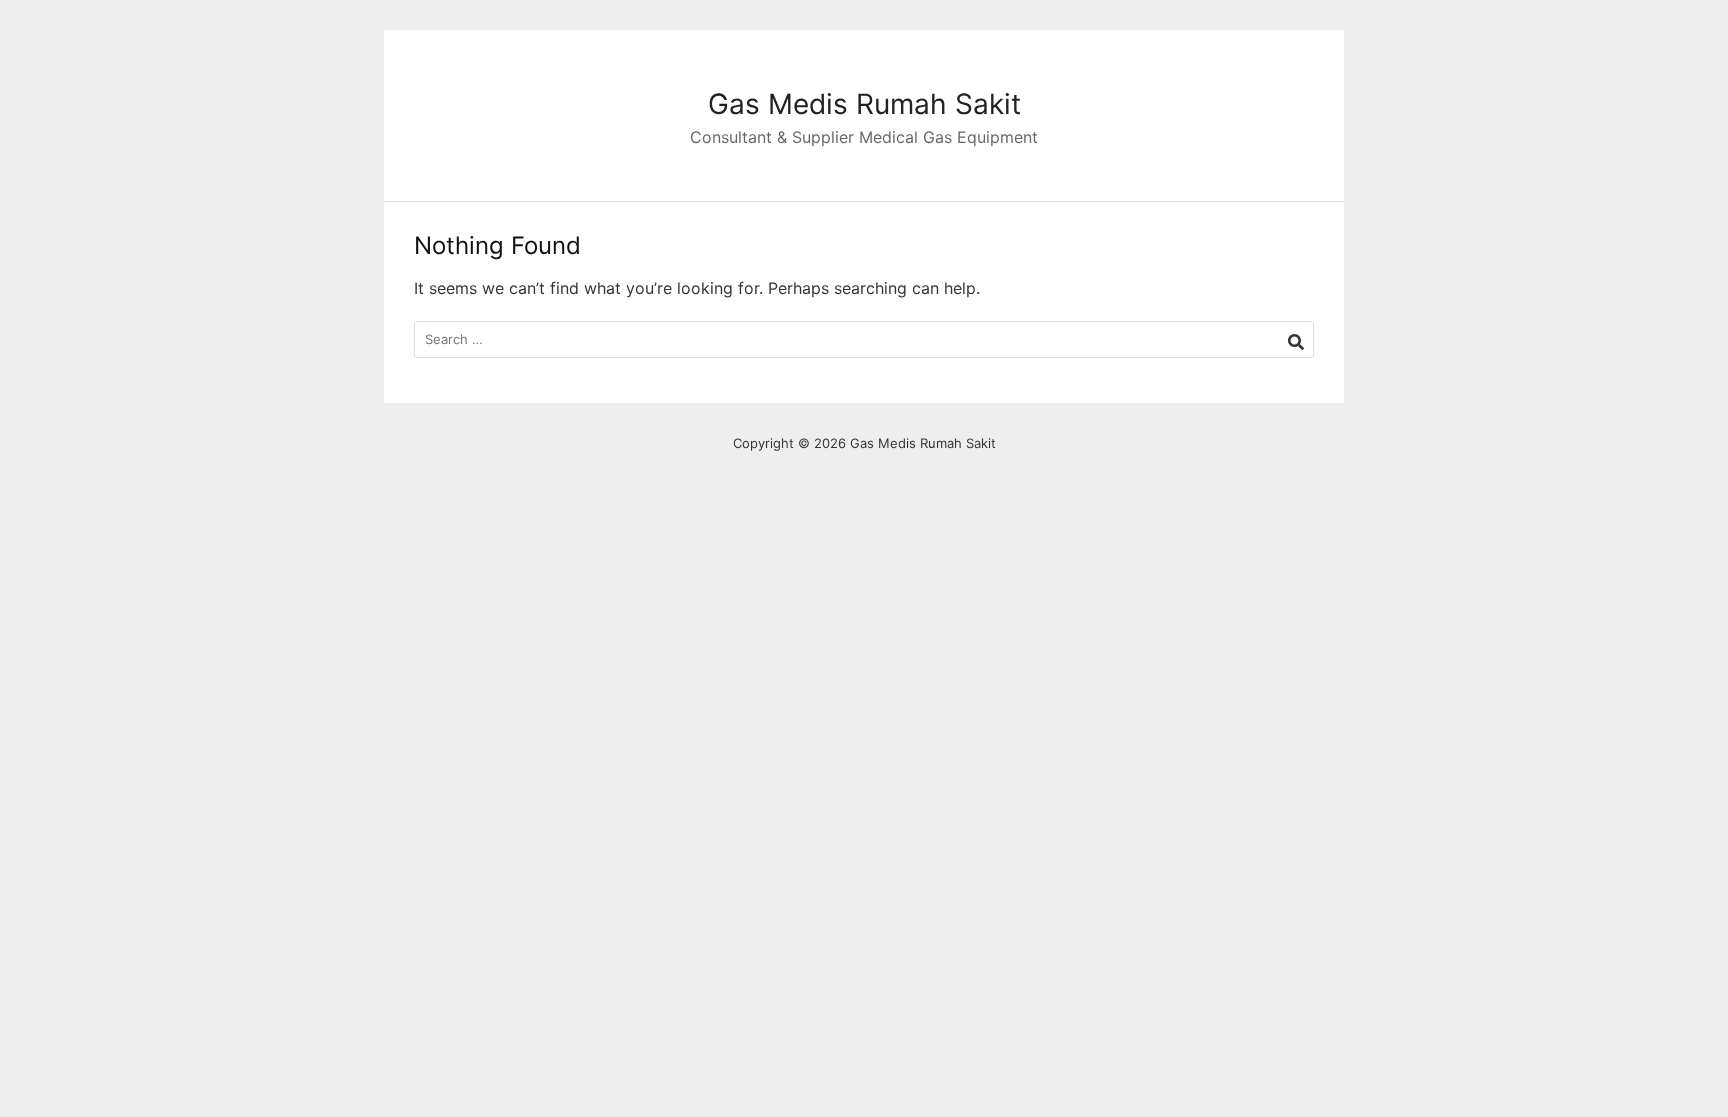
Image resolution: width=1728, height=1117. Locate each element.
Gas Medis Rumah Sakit (864, 104)
